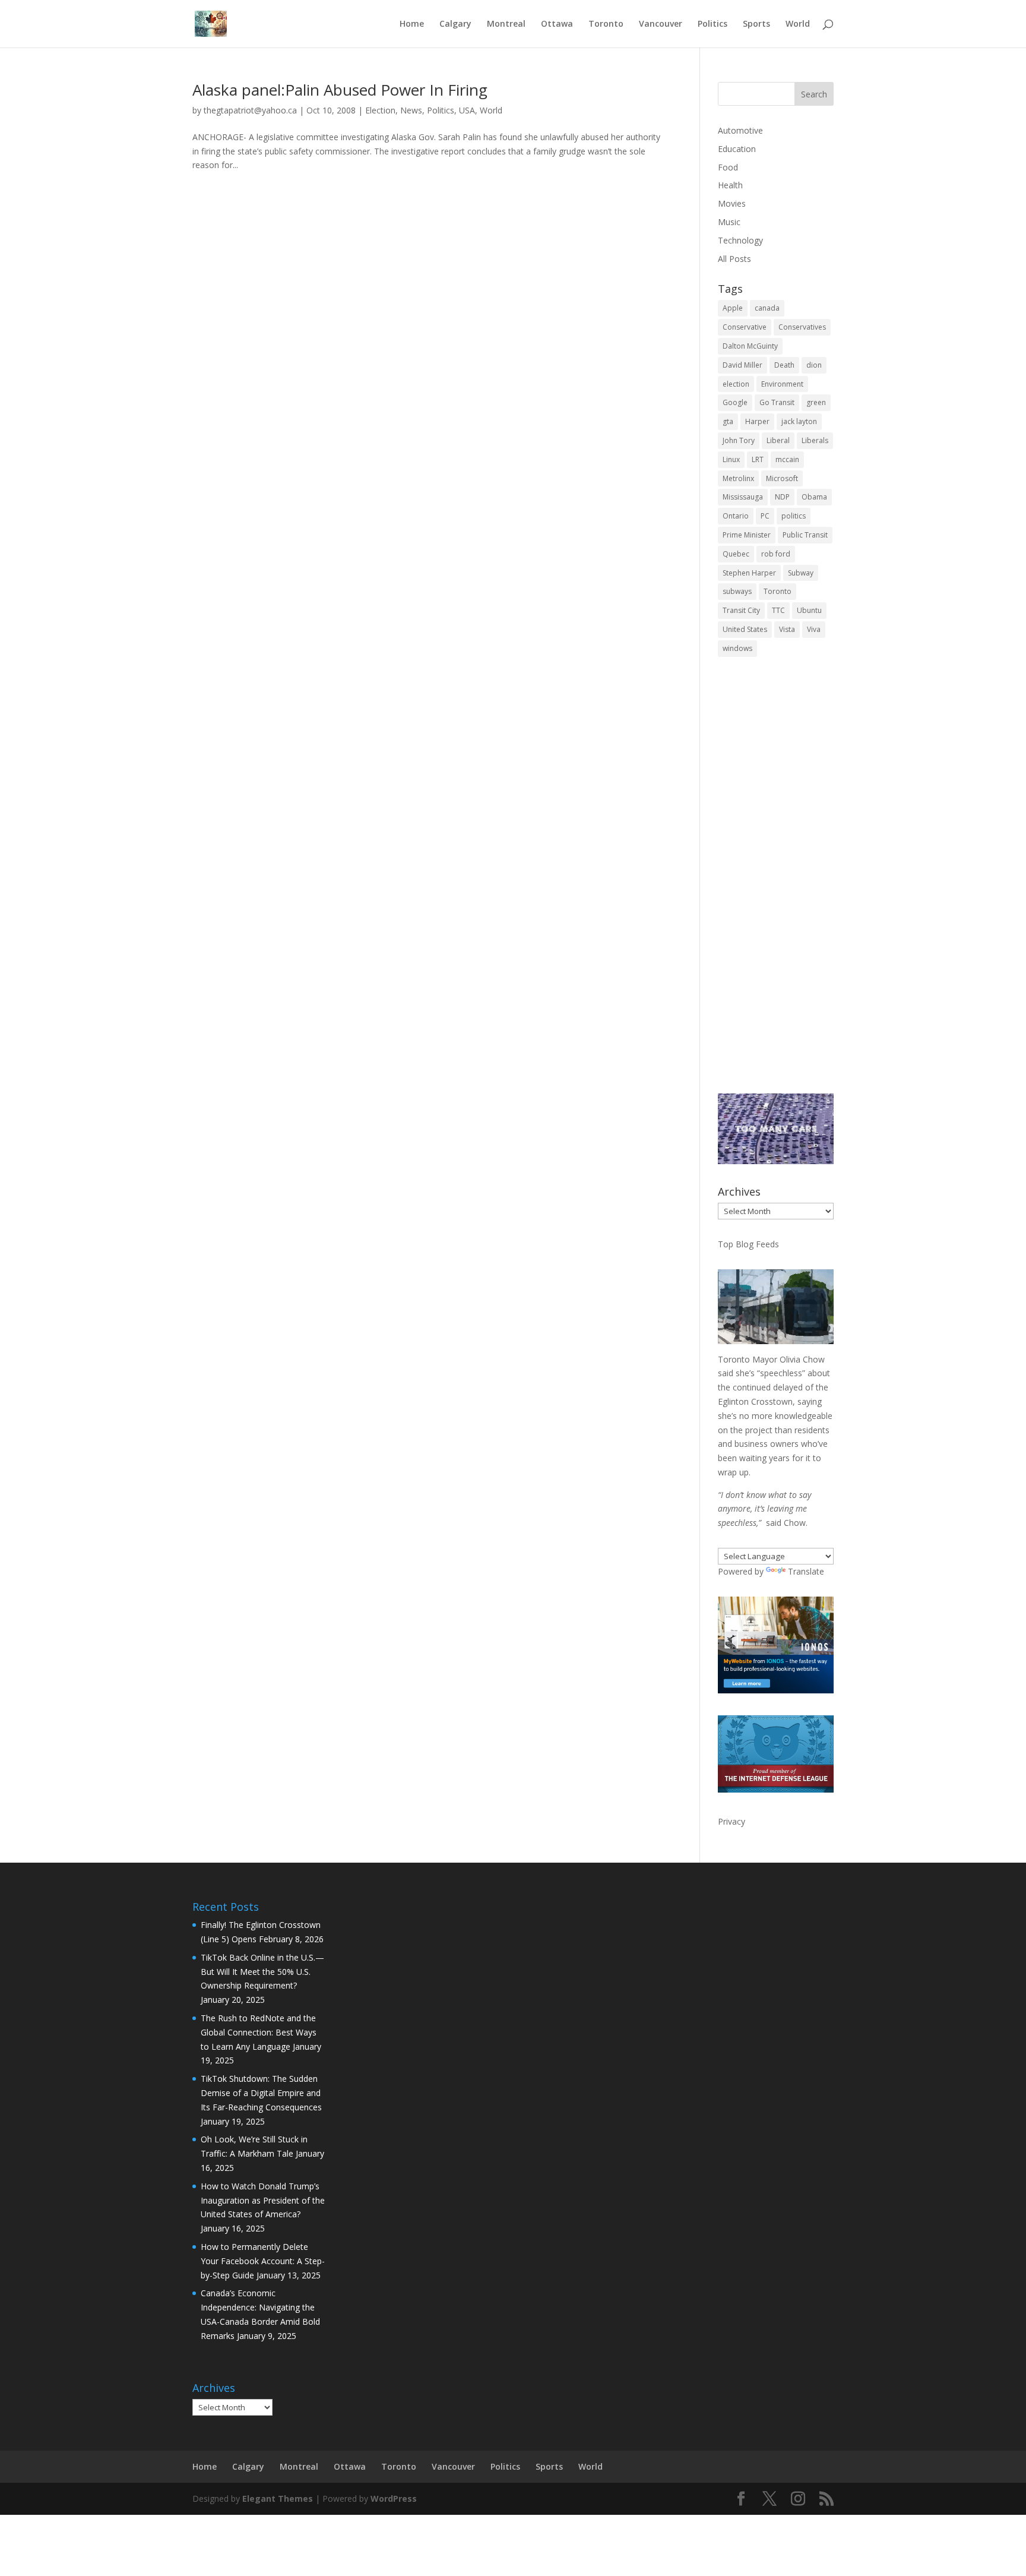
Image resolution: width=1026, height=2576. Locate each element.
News (411, 110)
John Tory (739, 440)
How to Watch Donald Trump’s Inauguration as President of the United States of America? (263, 2200)
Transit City (741, 610)
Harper (757, 421)
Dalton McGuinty (750, 346)
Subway (801, 573)
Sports (756, 24)
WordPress (394, 2498)
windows (737, 648)
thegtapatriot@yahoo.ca (250, 110)
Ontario (736, 516)
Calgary (455, 24)
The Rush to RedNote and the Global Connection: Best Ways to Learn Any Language (259, 2032)
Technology (740, 240)
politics (794, 516)
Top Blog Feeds (748, 1244)
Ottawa (557, 24)
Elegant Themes (278, 2498)
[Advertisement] (776, 883)
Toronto (606, 24)
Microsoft (782, 478)
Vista (787, 629)
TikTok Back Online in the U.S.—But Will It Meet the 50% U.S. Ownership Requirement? (262, 1972)
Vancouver (661, 24)
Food (728, 167)
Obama (814, 497)
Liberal (778, 440)
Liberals (815, 440)
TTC (778, 610)
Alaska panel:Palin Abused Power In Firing (340, 90)
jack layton (799, 421)
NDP (782, 497)
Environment (782, 384)
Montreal (506, 24)
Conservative (745, 327)
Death (784, 365)
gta (728, 421)
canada (767, 308)
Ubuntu (809, 610)
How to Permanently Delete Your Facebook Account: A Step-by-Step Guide (263, 2261)
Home (412, 24)
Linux (731, 459)
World (798, 24)
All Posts (734, 259)
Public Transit (805, 535)
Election (380, 110)
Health (730, 185)
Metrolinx (738, 478)
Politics (712, 24)
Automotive (740, 130)
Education (737, 149)
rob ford (776, 554)
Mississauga (743, 497)
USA (467, 110)
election (736, 384)
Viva (814, 629)
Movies (732, 203)
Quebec (736, 554)
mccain (787, 459)
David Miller (742, 365)
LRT (758, 459)
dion (814, 365)
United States (745, 629)
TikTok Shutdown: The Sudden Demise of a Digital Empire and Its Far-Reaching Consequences (261, 2093)
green (816, 402)
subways (737, 591)
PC (765, 516)
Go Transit (777, 402)
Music (729, 222)
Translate (806, 1571)
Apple (733, 308)
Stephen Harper (749, 573)
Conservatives (802, 327)
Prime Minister (747, 535)
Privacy (731, 1821)
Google (735, 402)
